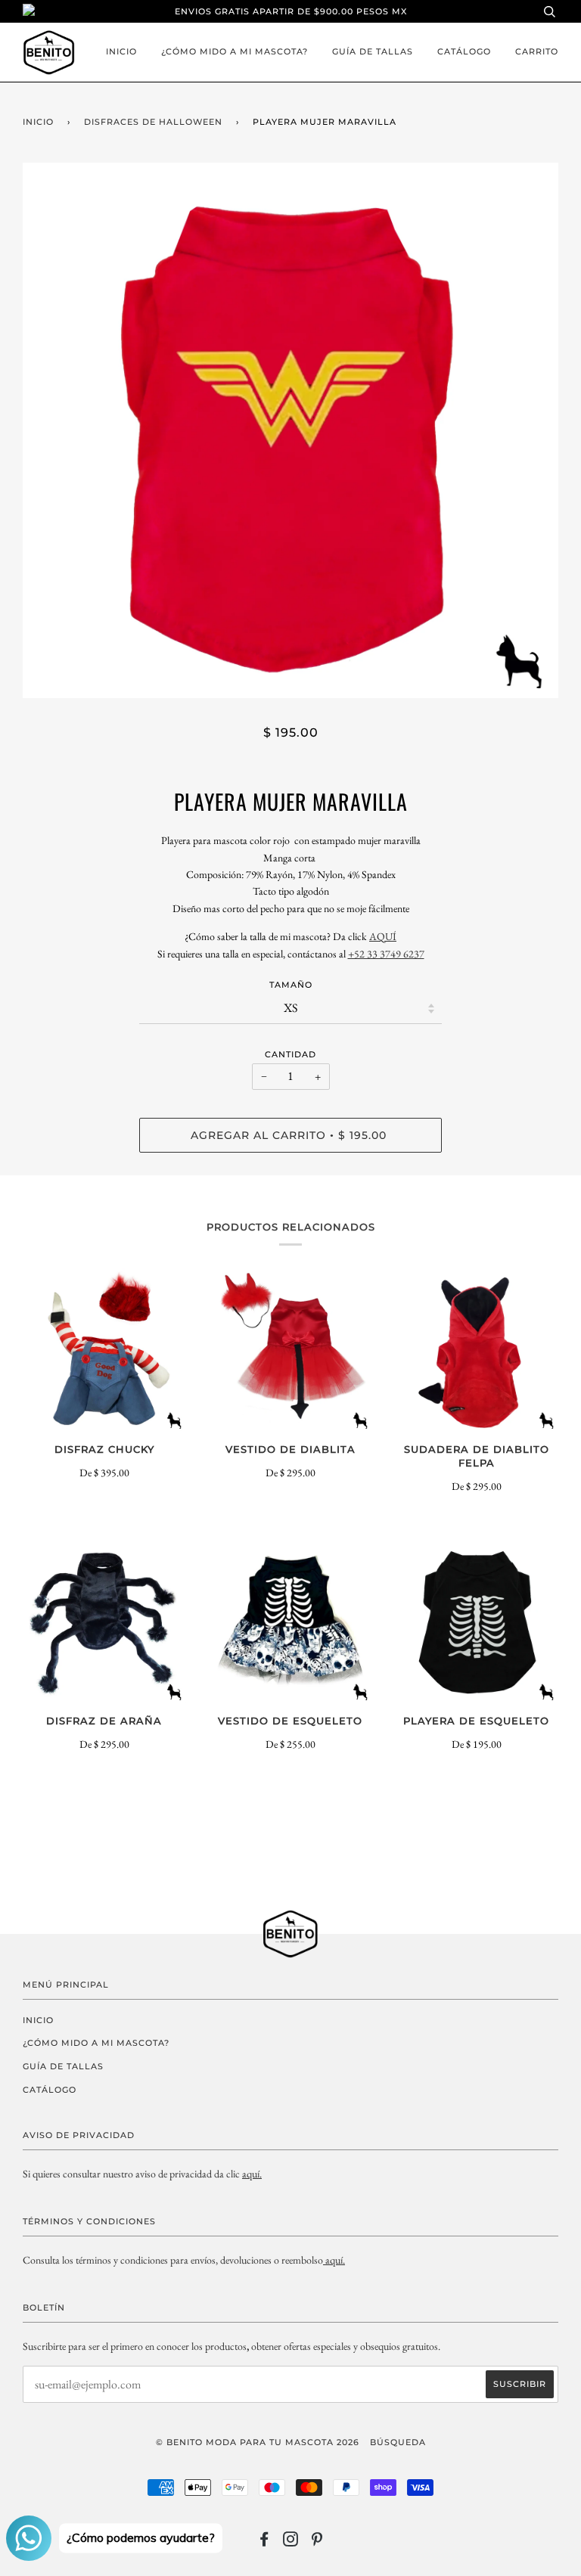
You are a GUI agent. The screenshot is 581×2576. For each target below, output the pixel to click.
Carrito (537, 51)
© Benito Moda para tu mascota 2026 (258, 2442)
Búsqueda (398, 2442)
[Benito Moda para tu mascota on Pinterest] (317, 2542)
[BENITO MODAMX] (324, 2260)
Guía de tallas (373, 51)
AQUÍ (383, 936)
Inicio (121, 51)
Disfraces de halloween (153, 122)
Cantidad (290, 1054)
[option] (290, 430)
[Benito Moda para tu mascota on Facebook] (264, 2542)
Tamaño (291, 985)
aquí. (252, 2174)
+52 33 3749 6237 (386, 954)
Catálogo (464, 51)
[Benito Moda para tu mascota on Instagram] (291, 2542)
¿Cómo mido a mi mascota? (235, 51)
